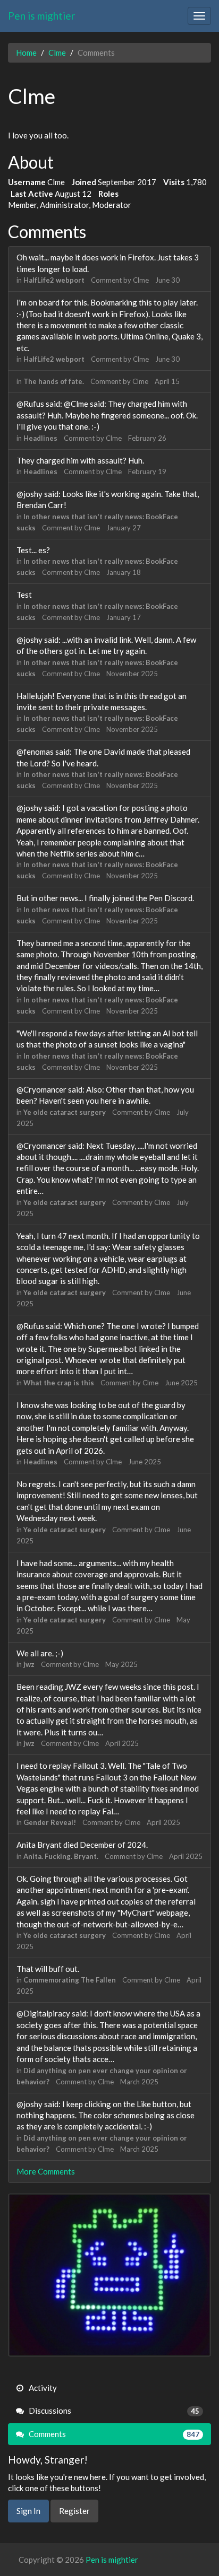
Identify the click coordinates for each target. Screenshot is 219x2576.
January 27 (124, 528)
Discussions (113, 2411)
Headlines (40, 438)
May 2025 (121, 1664)
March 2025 (139, 2082)
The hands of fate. (54, 381)
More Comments (46, 2171)
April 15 (167, 381)
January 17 (124, 617)
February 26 (147, 438)
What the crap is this (59, 1383)
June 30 (167, 280)
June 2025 (181, 1383)
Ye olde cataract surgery (65, 1112)
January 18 (124, 572)
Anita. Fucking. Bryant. (61, 1856)
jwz (29, 1664)
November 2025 (132, 674)
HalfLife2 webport (54, 280)
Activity (42, 2388)
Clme (141, 280)
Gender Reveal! (50, 1822)
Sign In (28, 2511)
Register (74, 2511)
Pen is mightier (41, 16)
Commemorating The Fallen (70, 1980)
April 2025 (122, 1743)
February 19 (147, 471)
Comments (113, 2434)
